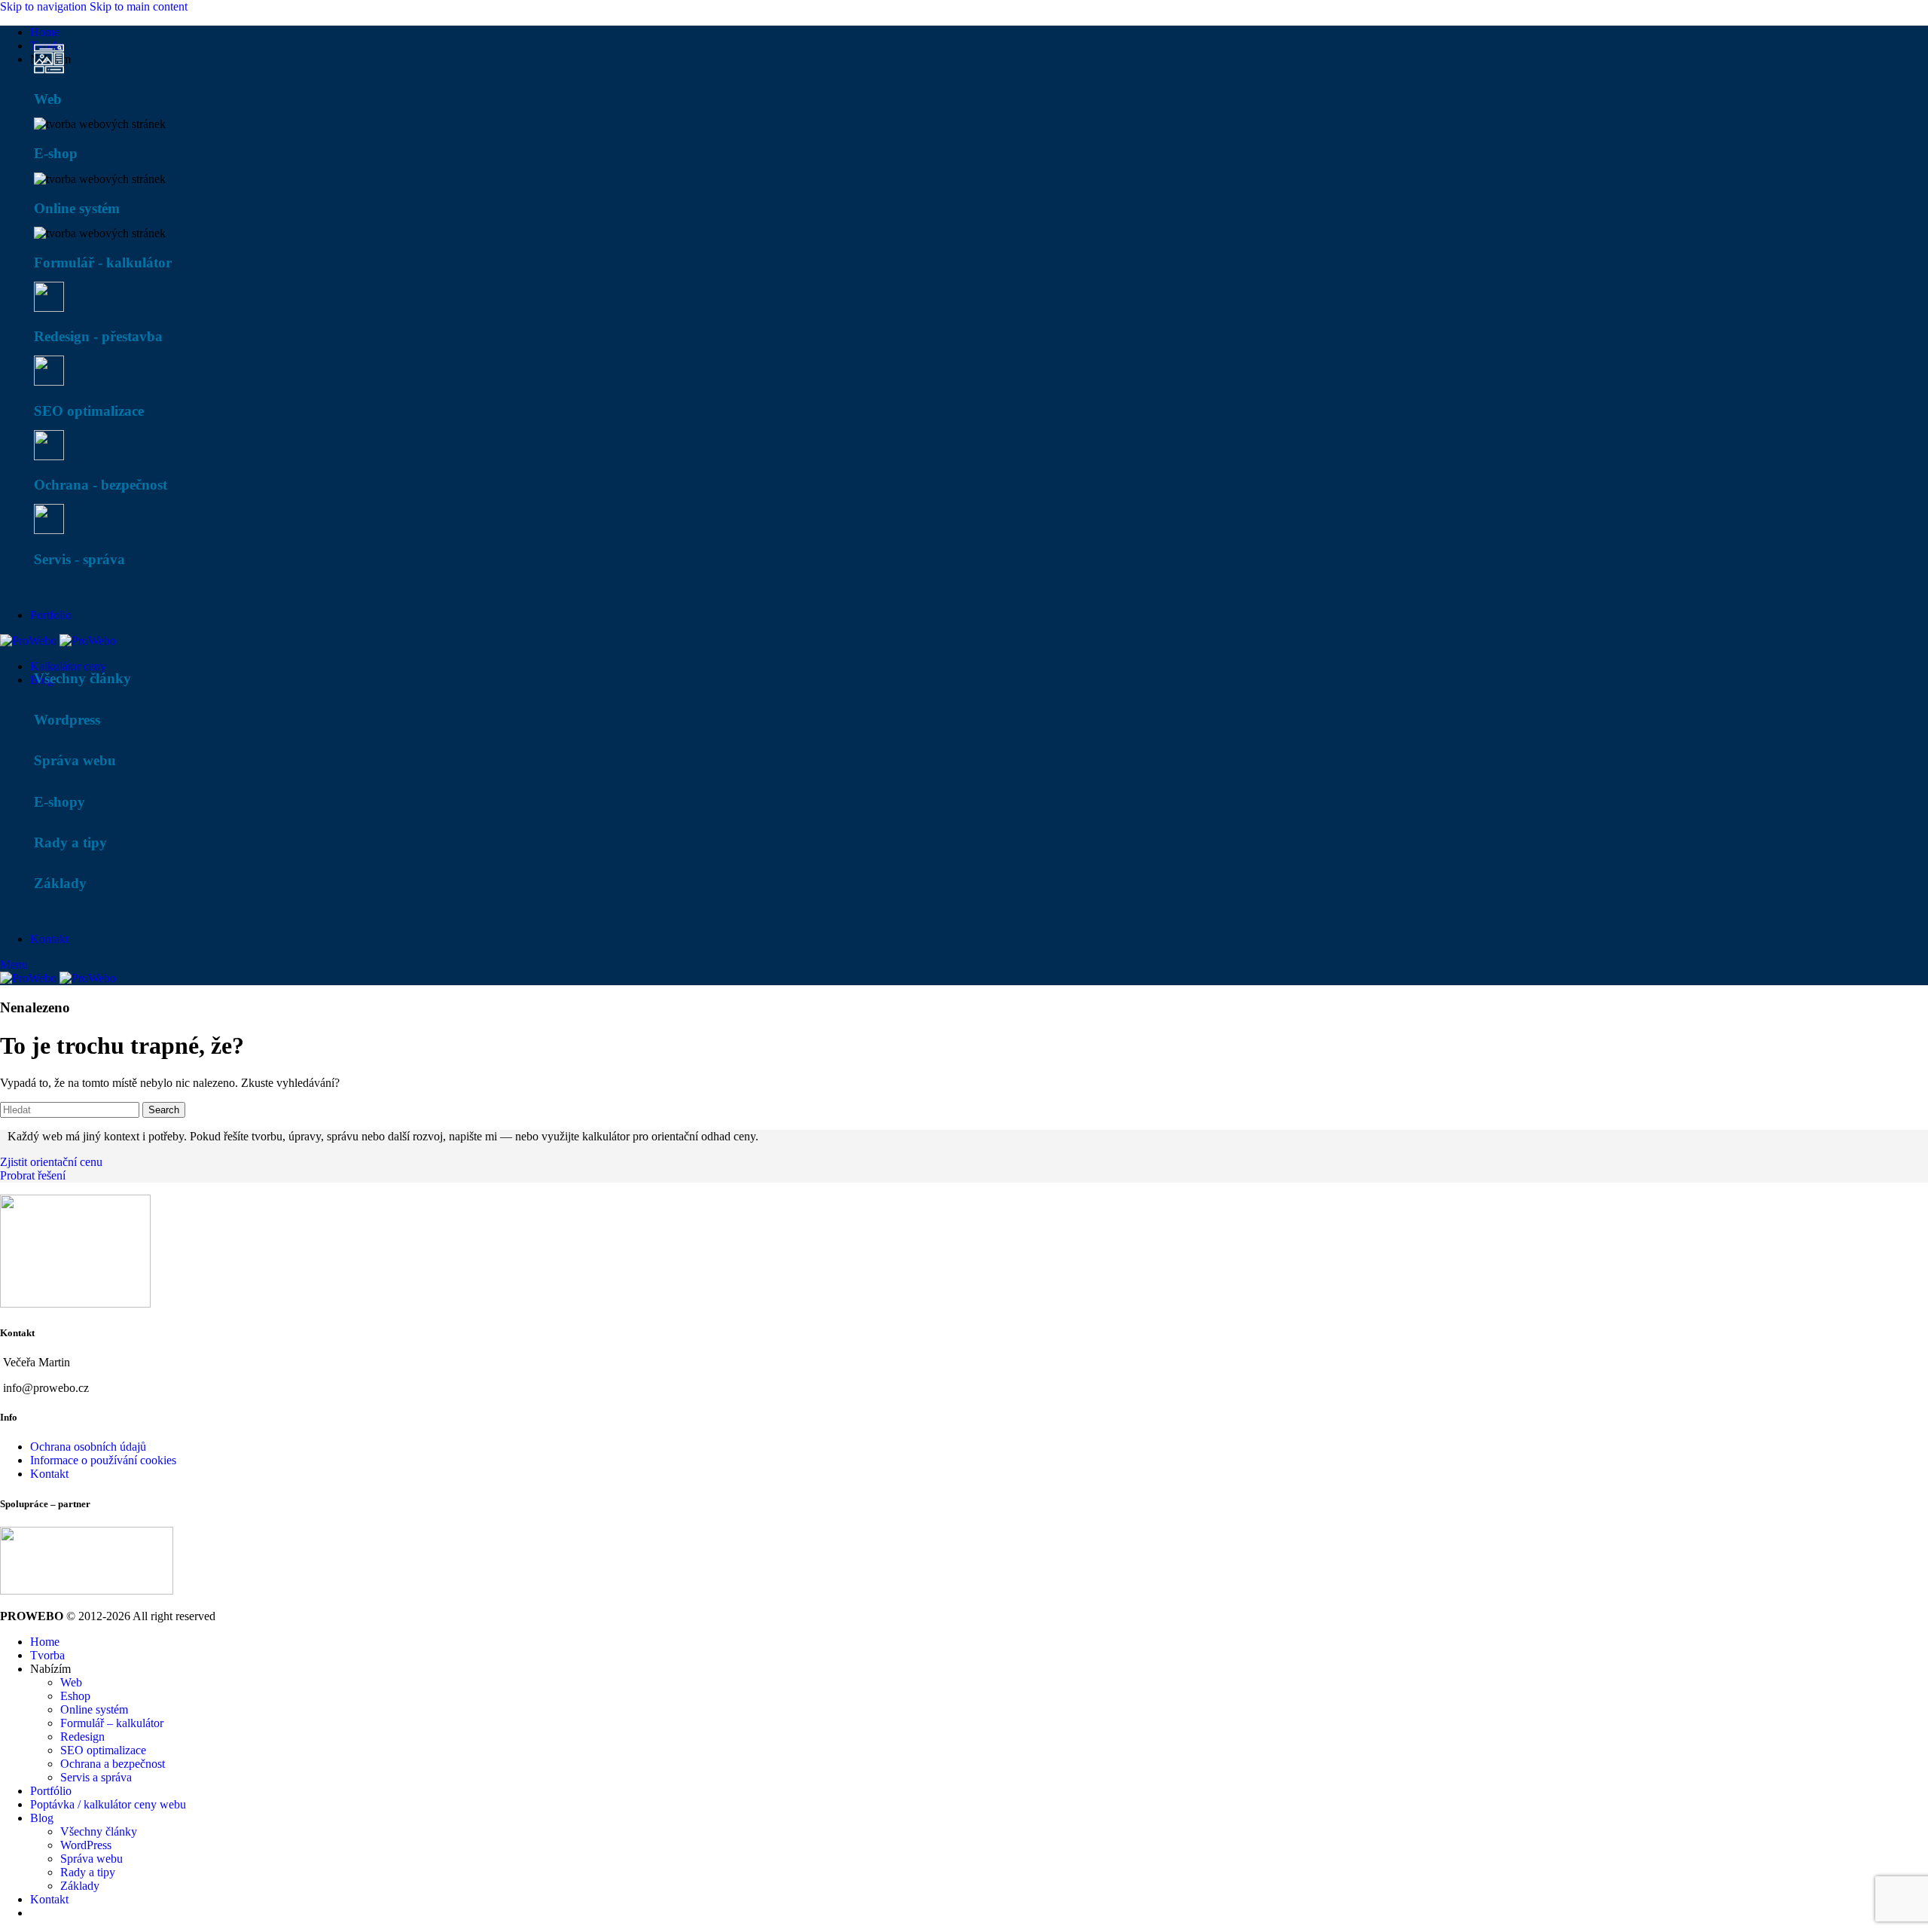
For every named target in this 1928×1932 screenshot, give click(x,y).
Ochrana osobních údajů (88, 1447)
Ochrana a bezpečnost (113, 1764)
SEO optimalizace (103, 1750)
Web (71, 1682)
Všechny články (99, 1831)
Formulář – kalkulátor (112, 1723)
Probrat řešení (33, 1175)
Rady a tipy (88, 1872)
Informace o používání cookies (103, 1460)
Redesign (82, 1737)
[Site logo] (30, 641)
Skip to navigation (45, 6)
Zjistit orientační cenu (51, 1162)
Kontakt (49, 1474)
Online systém (94, 1709)
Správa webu (92, 1859)
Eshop (75, 1696)
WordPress (86, 1845)
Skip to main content (139, 6)
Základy (80, 1886)
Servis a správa (96, 1777)
